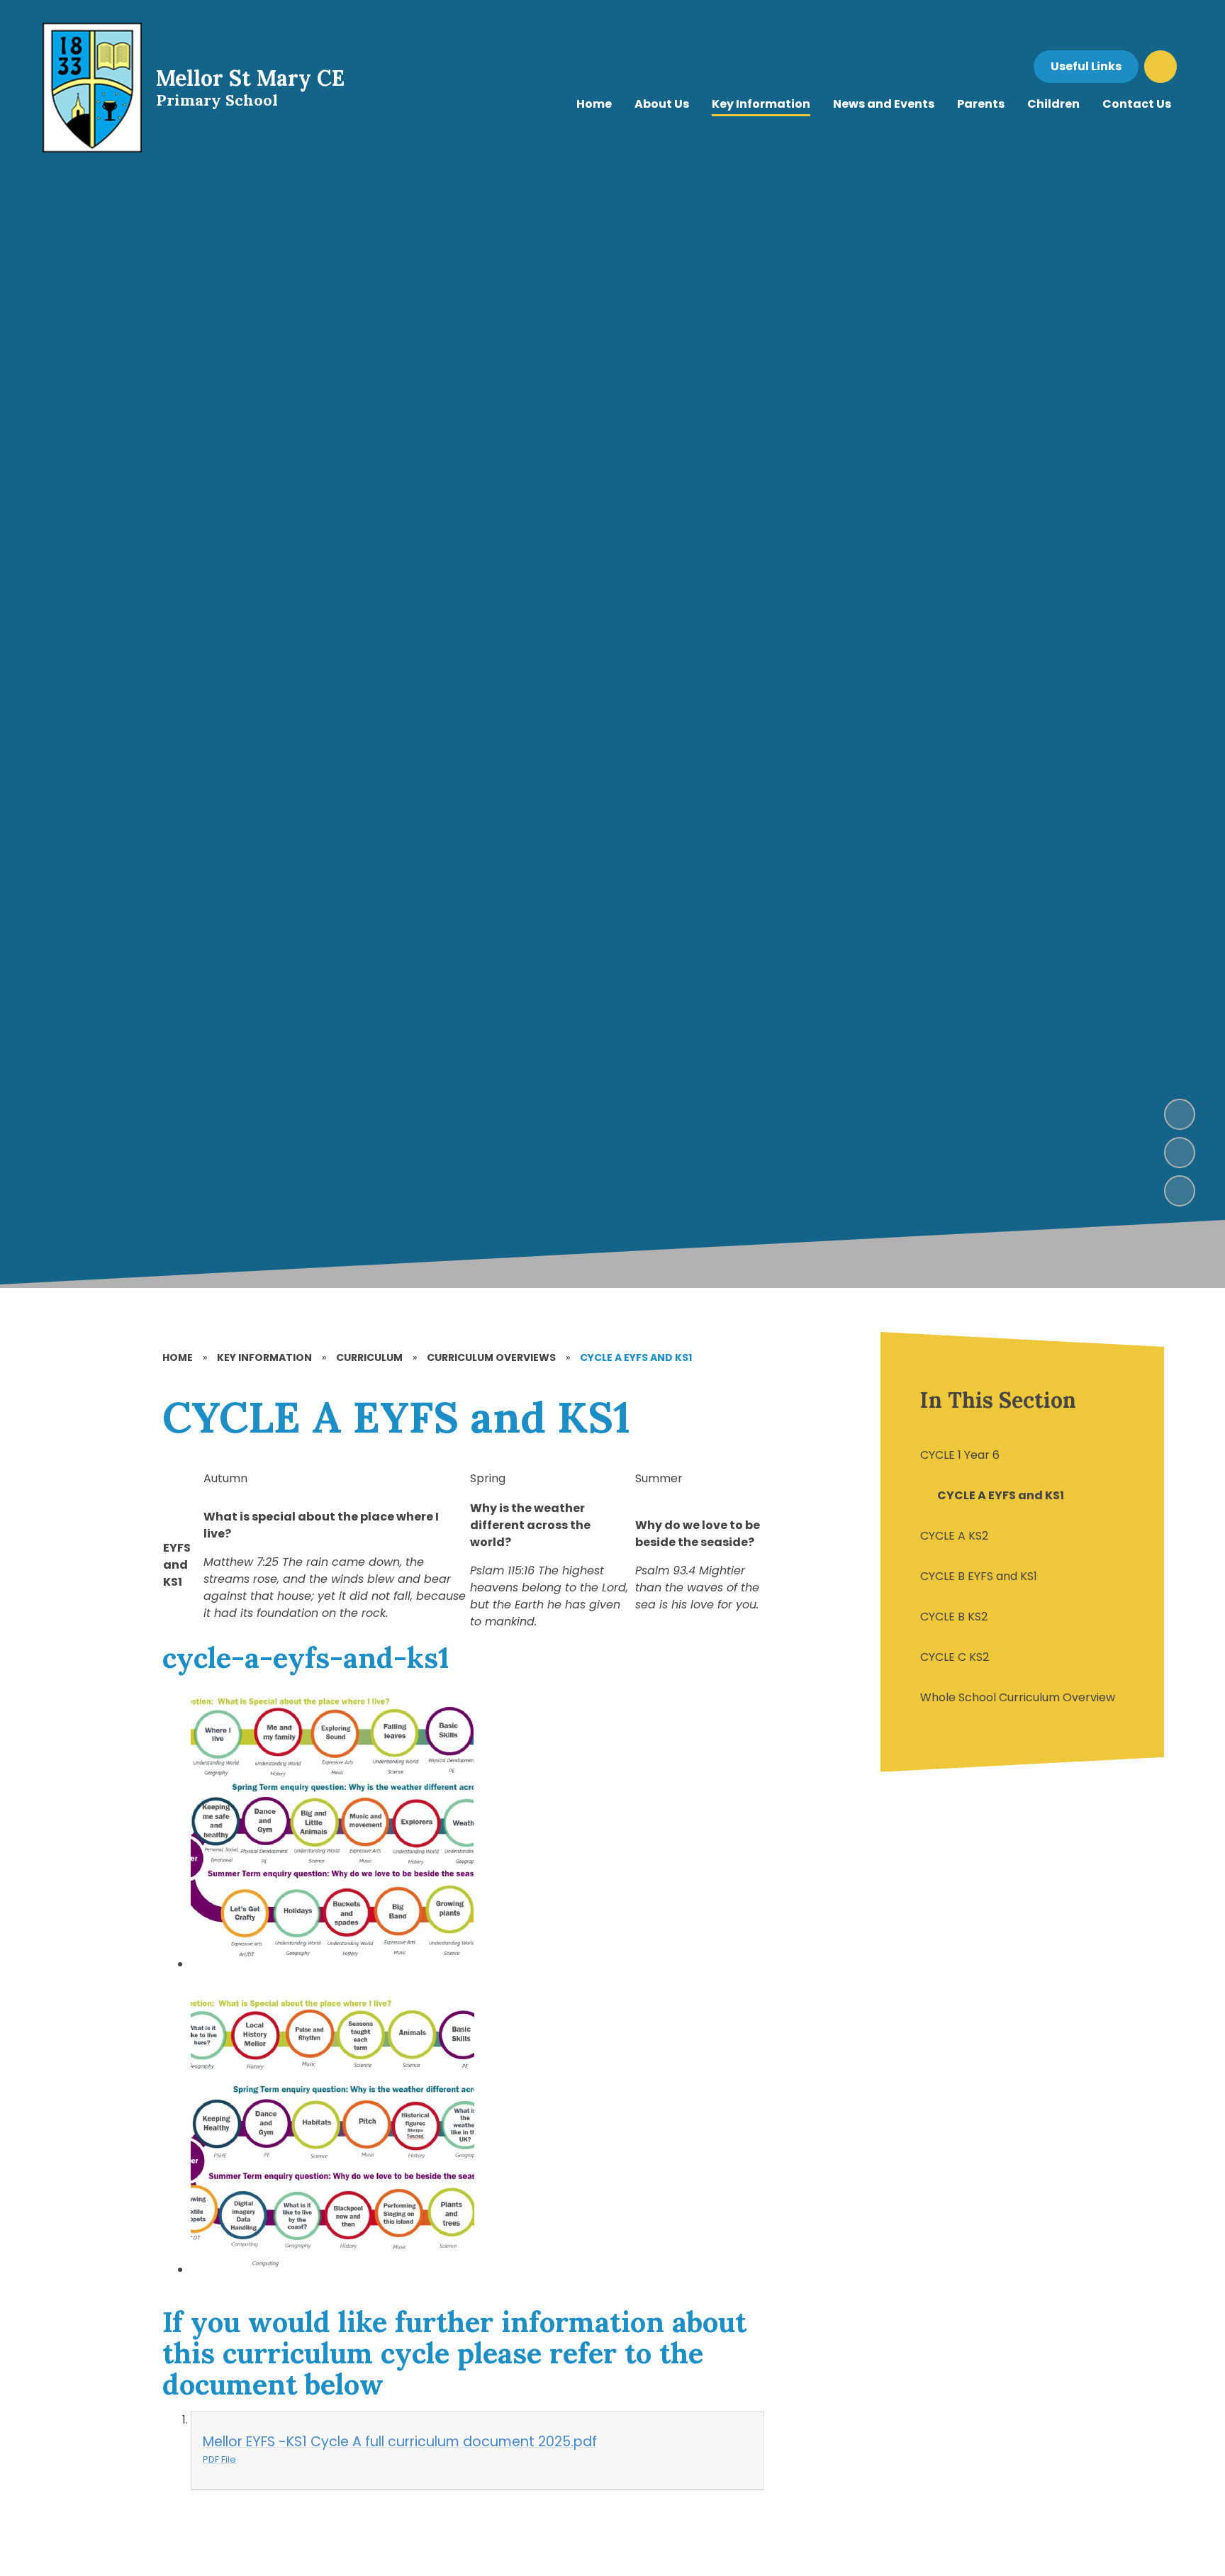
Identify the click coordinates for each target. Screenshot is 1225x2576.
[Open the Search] (1160, 67)
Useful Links (1086, 66)
